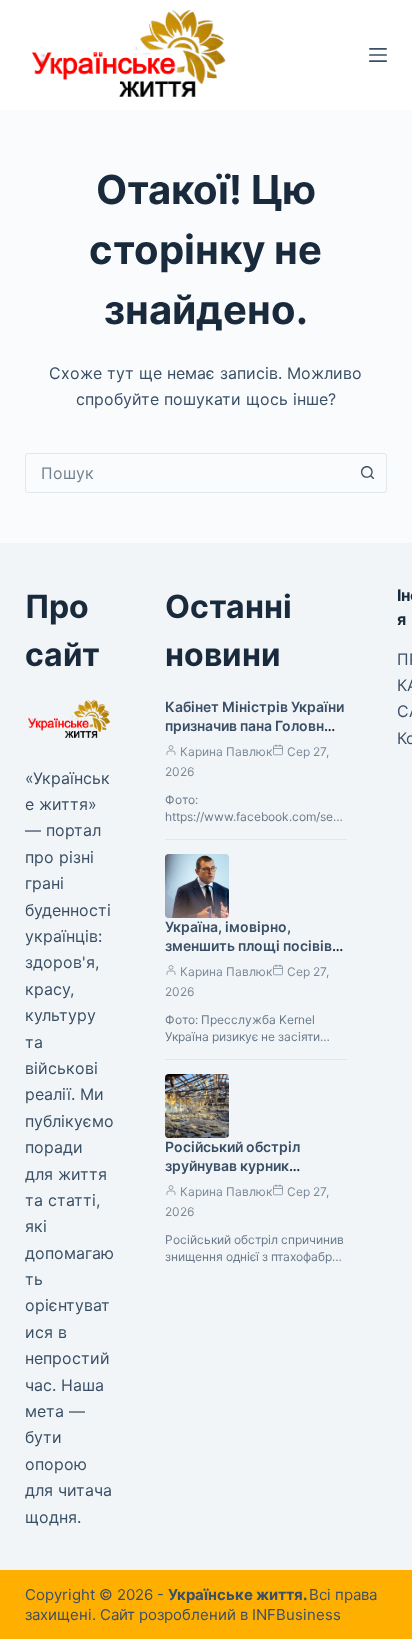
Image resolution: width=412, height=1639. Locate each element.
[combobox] (187, 473)
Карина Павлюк (226, 751)
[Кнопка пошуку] (367, 473)
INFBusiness (296, 1614)
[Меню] (378, 55)
